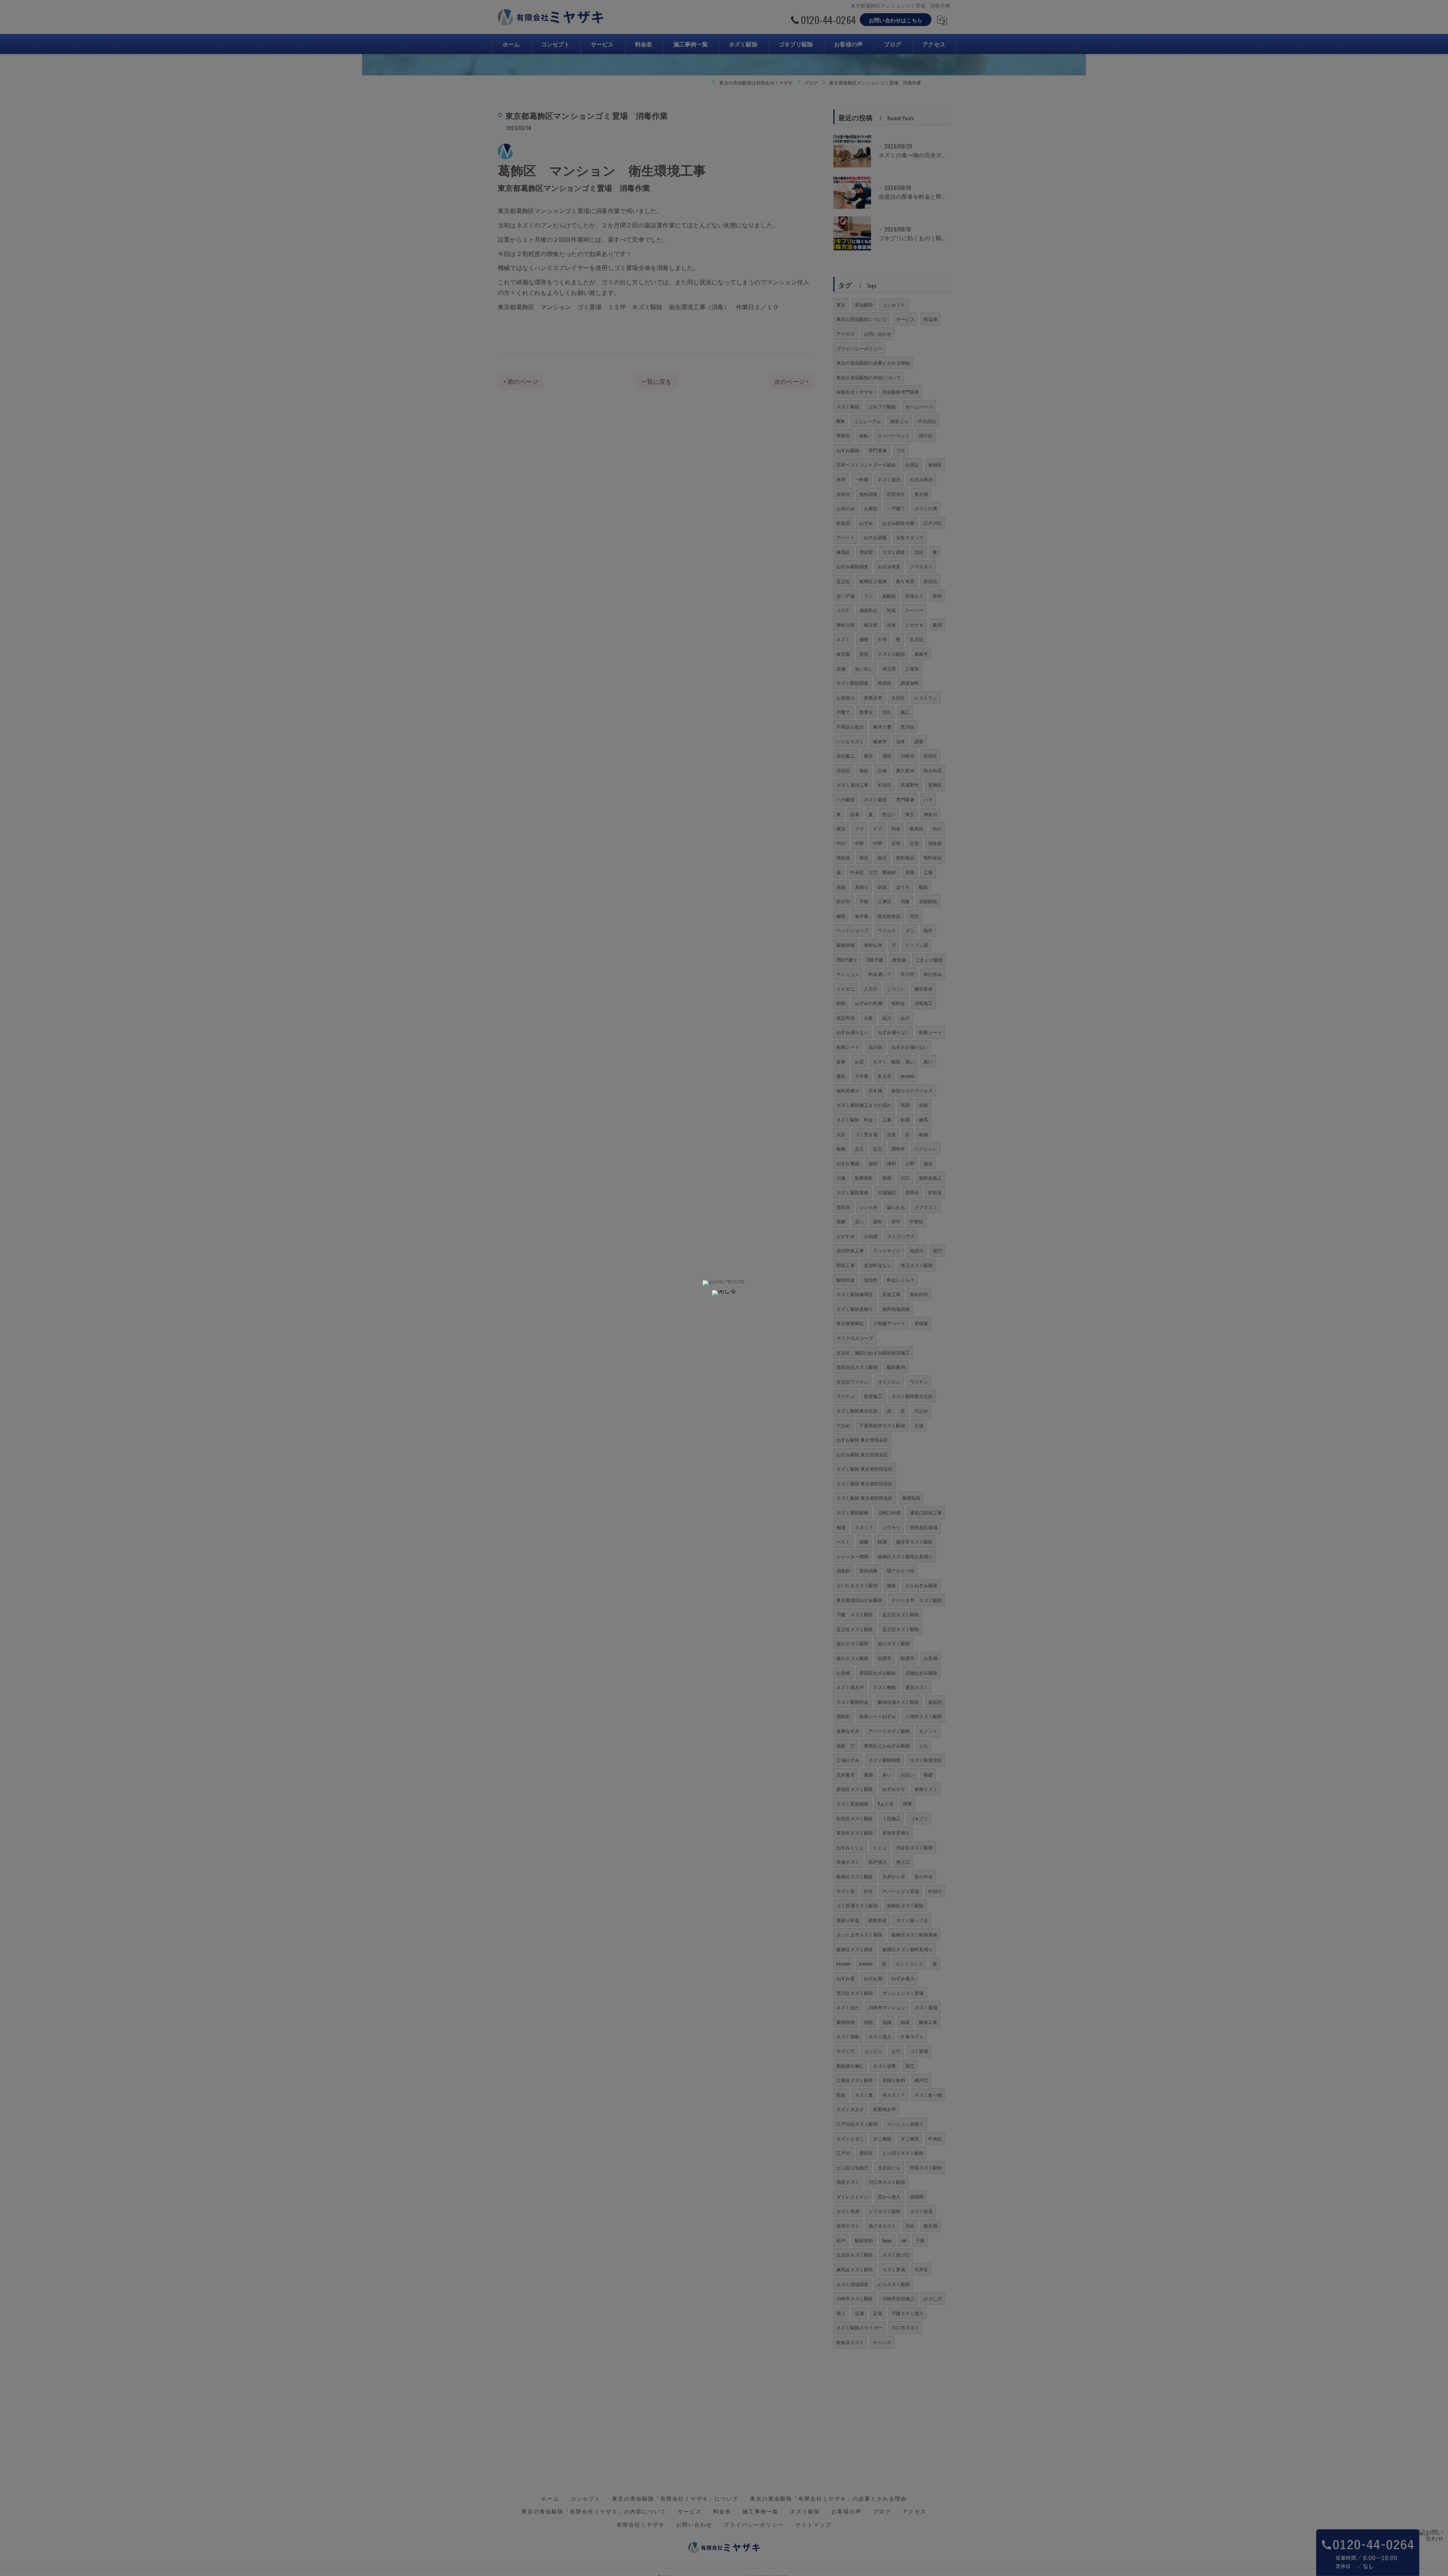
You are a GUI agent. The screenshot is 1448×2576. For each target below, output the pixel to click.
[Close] (724, 1293)
